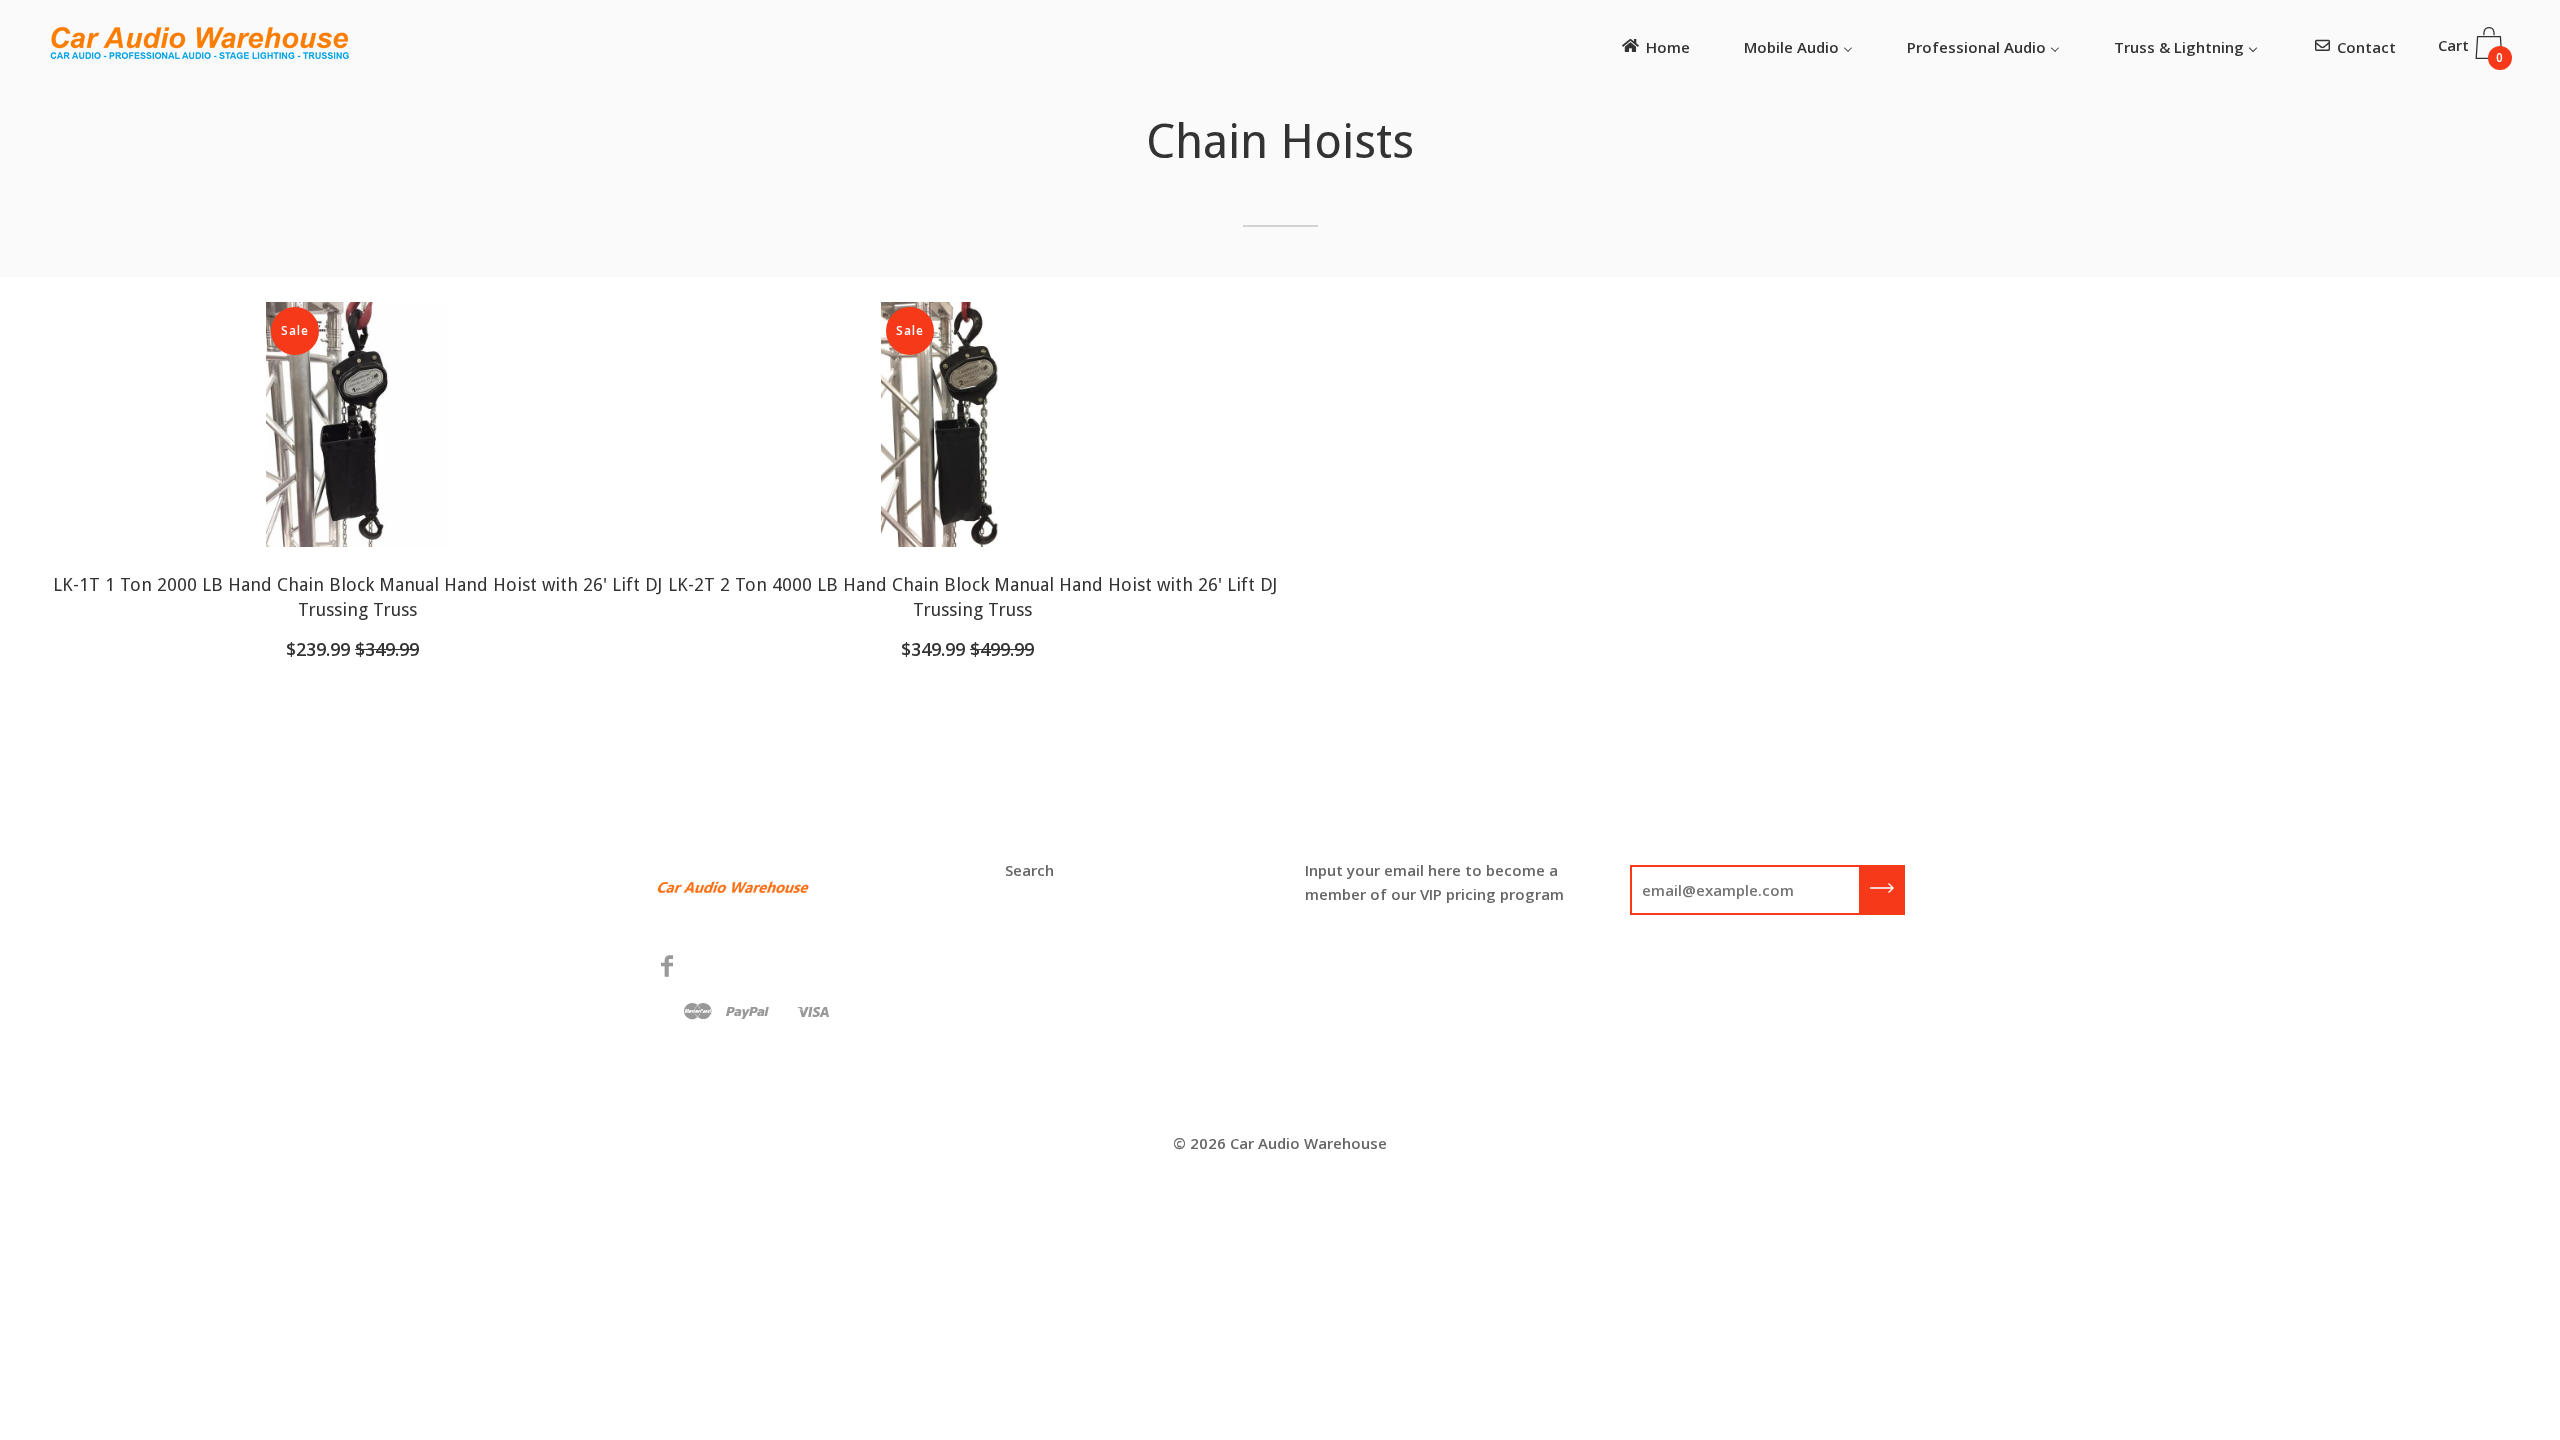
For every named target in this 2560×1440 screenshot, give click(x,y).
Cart (2471, 50)
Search (1029, 870)
